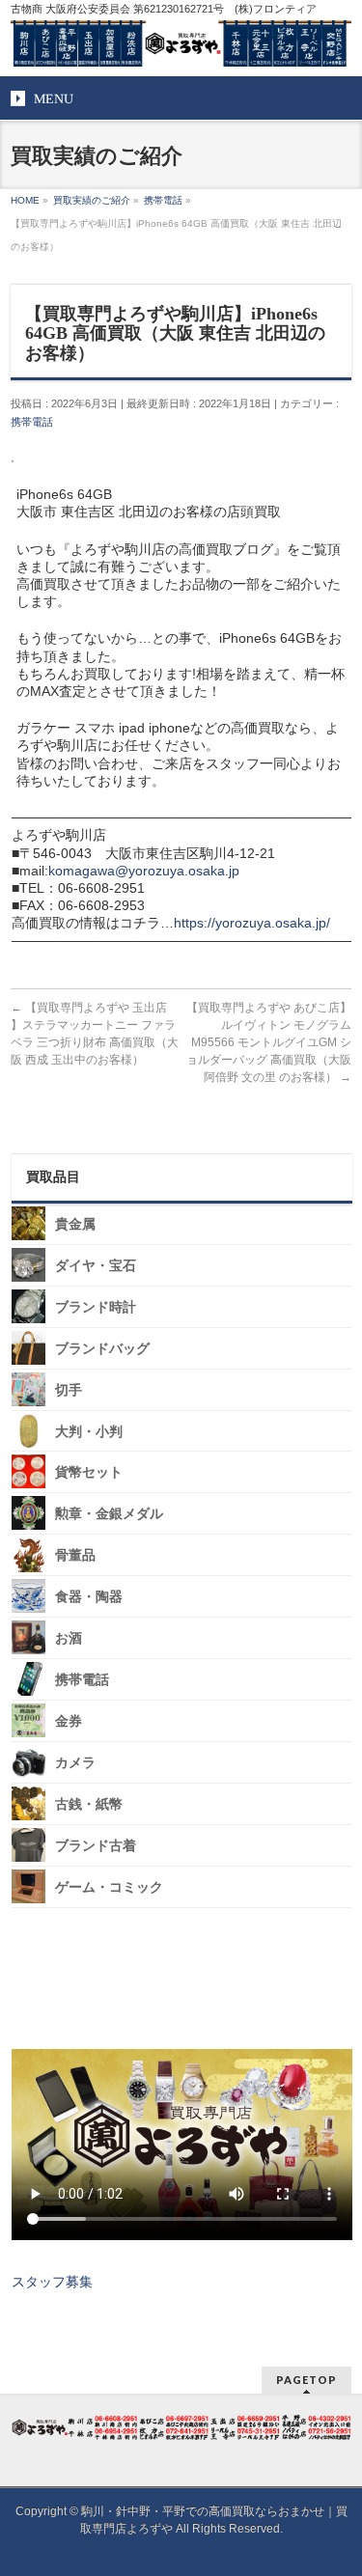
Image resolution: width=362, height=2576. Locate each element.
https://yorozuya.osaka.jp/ (252, 923)
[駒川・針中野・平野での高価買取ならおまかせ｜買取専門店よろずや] (181, 44)
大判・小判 (89, 1431)
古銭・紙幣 (89, 1804)
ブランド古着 (96, 1846)
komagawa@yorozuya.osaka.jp (144, 871)
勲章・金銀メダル (109, 1514)
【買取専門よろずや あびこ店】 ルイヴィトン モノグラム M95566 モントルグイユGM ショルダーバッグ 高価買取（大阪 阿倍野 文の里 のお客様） (269, 1042)
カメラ (75, 1763)
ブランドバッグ (102, 1349)
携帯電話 (32, 422)
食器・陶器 (89, 1597)
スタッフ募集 (52, 2282)
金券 (69, 1721)
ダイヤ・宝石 (96, 1266)
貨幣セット (89, 1472)
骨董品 (75, 1555)
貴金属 (75, 1224)
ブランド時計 (96, 1307)
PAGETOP (306, 2380)
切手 (69, 1390)
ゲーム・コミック (109, 1887)
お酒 (69, 1638)
